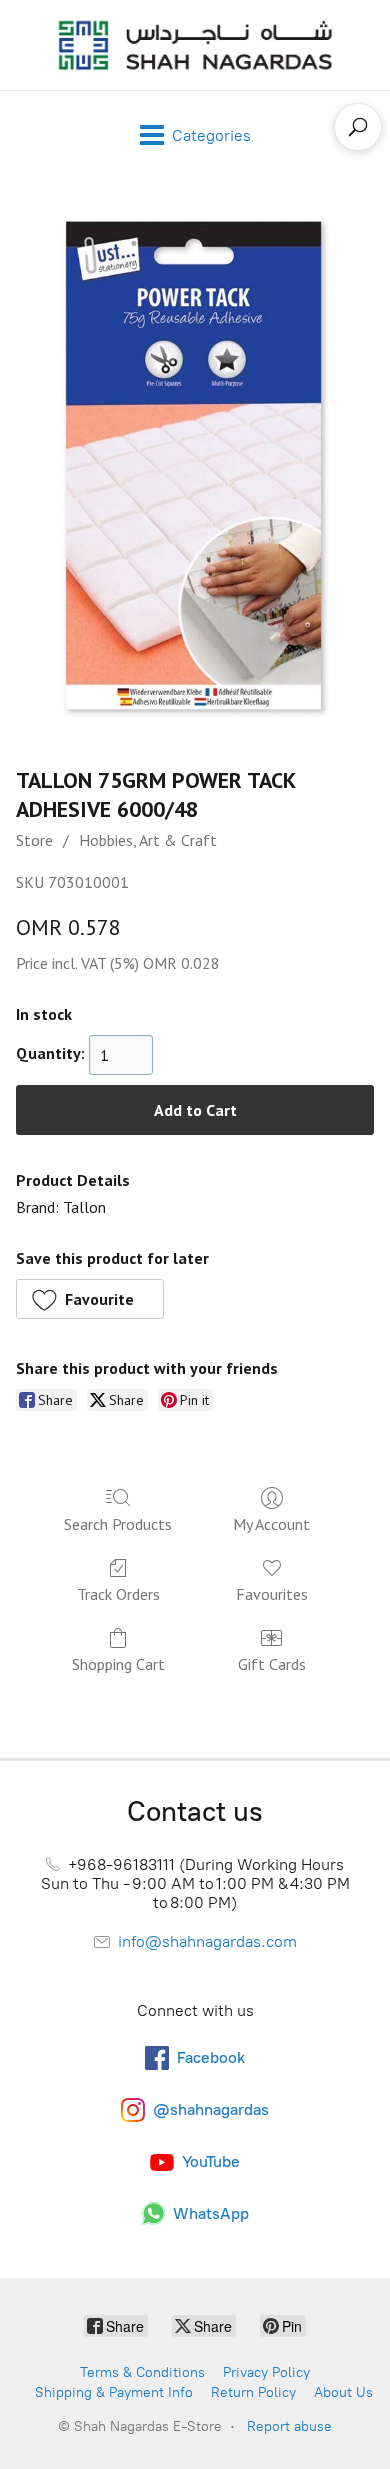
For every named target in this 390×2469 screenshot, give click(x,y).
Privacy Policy (266, 2372)
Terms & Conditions (142, 2372)
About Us (343, 2392)
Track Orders (118, 1594)
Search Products (118, 1524)
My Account (271, 1524)
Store (34, 840)
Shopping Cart (118, 1664)
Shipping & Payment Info (114, 2392)
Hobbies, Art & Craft (148, 840)
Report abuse (289, 2426)
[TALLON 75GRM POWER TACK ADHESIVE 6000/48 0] (195, 467)
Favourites (272, 1594)
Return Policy (253, 2392)
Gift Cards (272, 1664)
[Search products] (358, 127)
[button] (90, 1299)
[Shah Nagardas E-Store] (195, 45)
